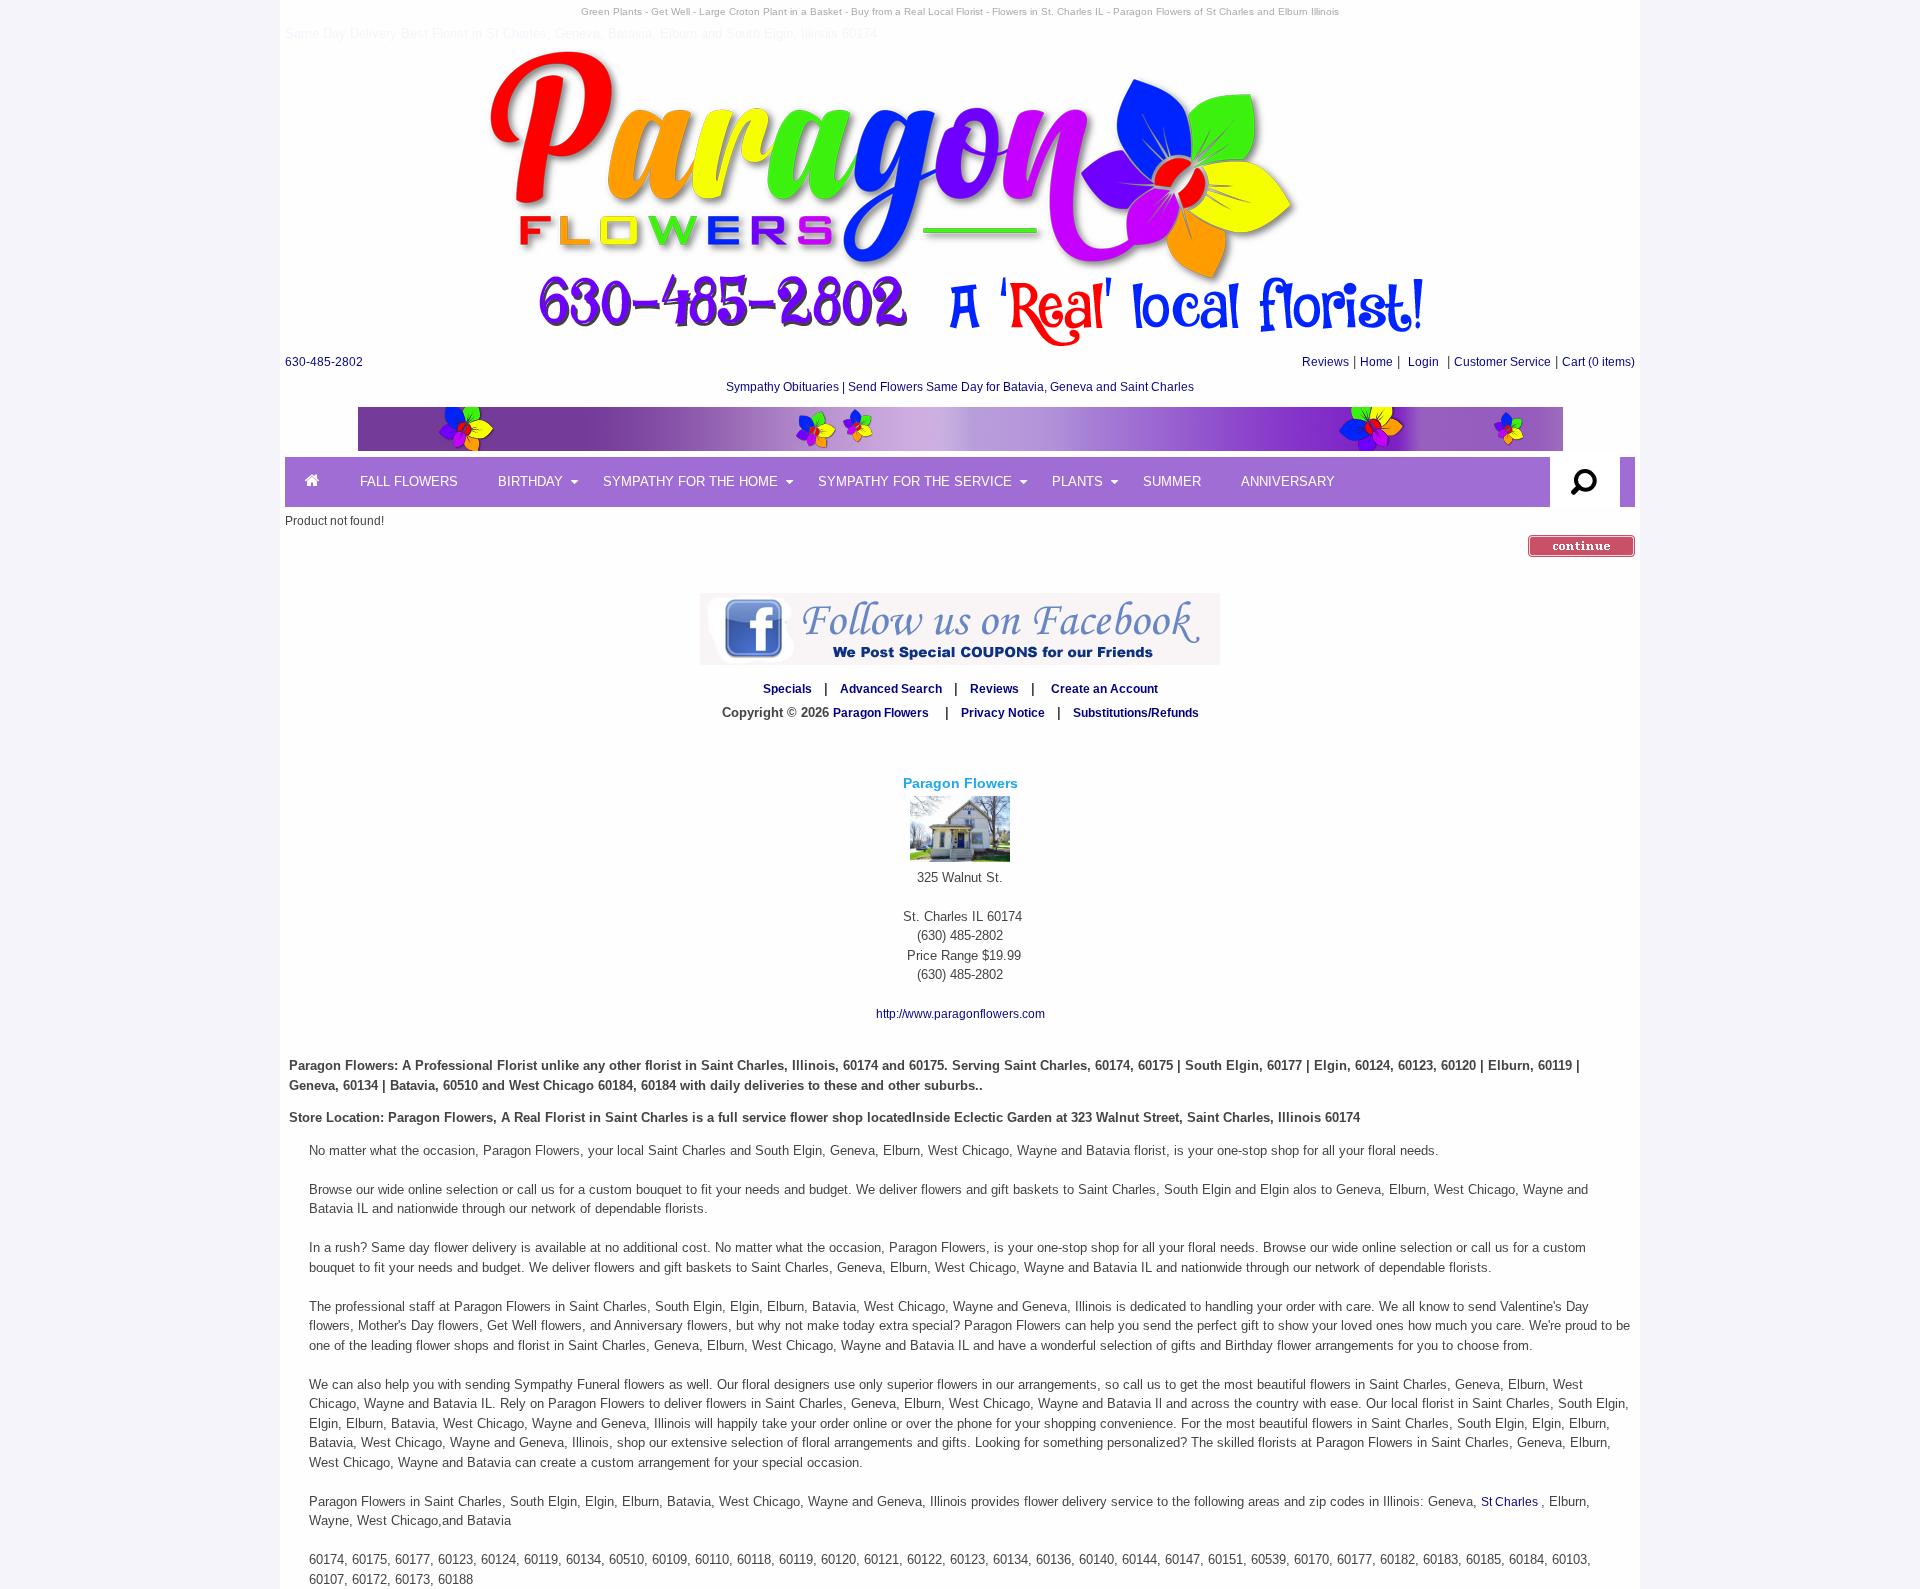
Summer (1172, 481)
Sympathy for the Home (690, 481)
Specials (787, 689)
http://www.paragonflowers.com (960, 1014)
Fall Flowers (409, 481)
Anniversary (1288, 481)
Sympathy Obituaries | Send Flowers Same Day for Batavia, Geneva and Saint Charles (960, 387)
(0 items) (1598, 362)
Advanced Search (891, 689)
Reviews (1325, 362)
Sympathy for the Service (915, 481)
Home (1376, 362)
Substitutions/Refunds (1136, 713)
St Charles (1511, 1502)
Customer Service (1502, 362)
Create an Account (1104, 689)
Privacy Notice (1003, 713)
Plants (1077, 481)
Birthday (530, 481)
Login (1423, 362)
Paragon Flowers (881, 713)
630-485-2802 (324, 362)
